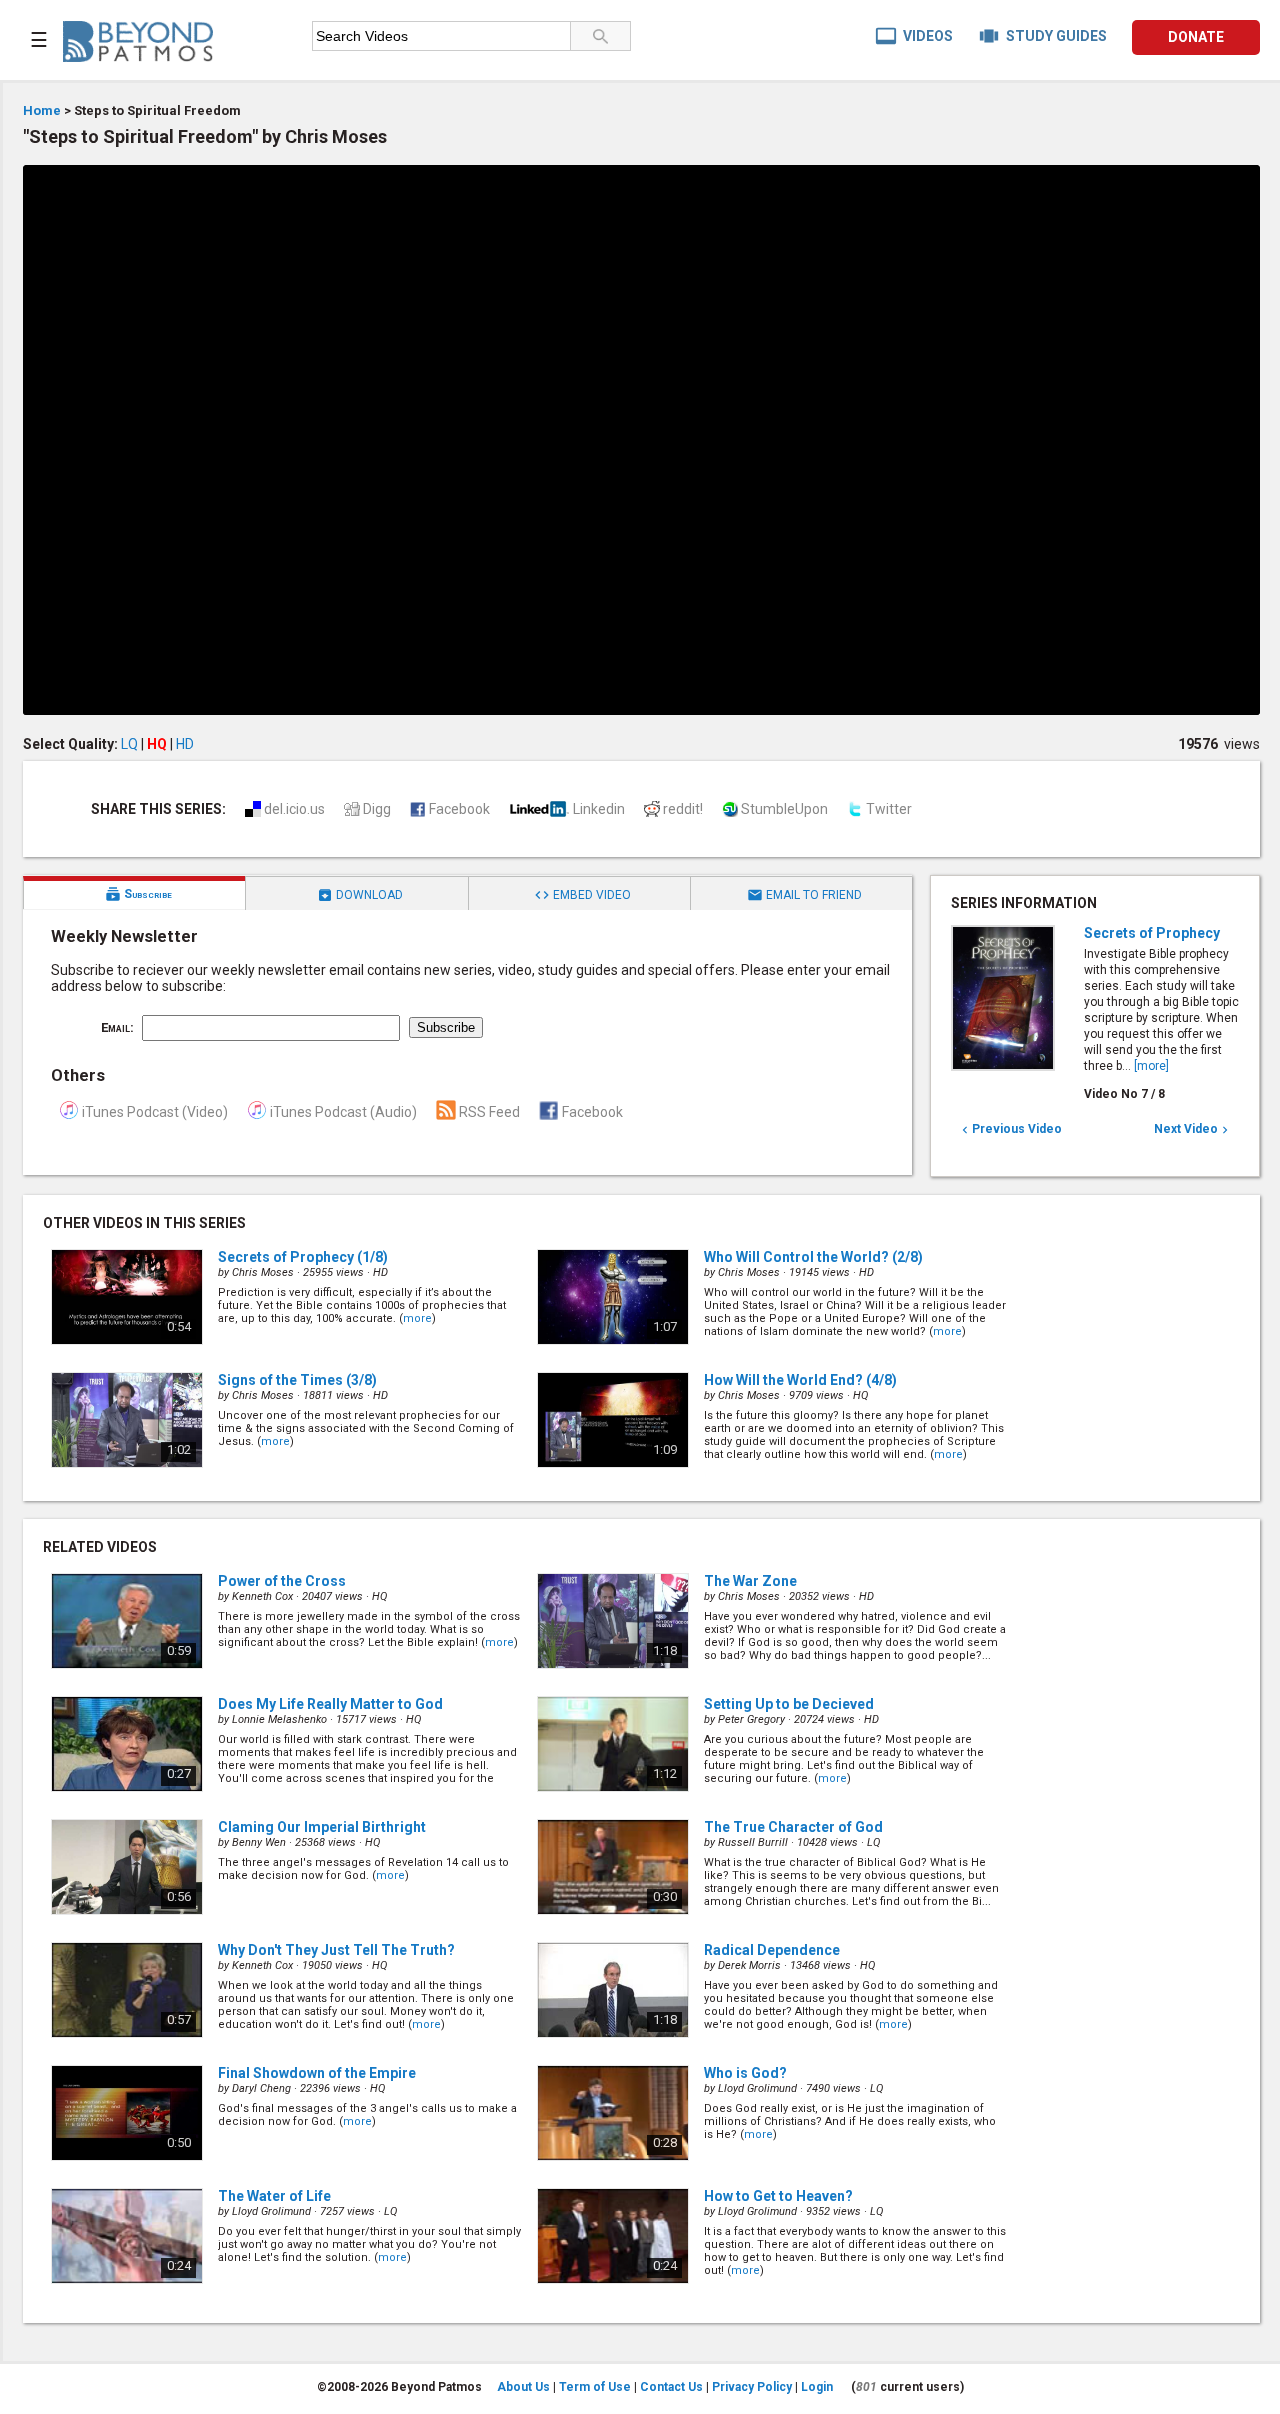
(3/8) (297, 1380)
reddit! (683, 809)
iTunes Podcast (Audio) (343, 1112)
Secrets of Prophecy (1152, 933)
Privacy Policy (752, 2387)
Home (42, 110)
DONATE (1196, 37)
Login (817, 2387)
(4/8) (800, 1380)
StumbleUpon (784, 809)
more (417, 1318)
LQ (129, 744)
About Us (523, 2387)
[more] (1151, 1066)
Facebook (459, 809)
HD (185, 744)
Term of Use (595, 2387)
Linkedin (599, 809)
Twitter (889, 809)
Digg (377, 809)
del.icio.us (294, 809)
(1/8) (303, 1257)
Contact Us (671, 2387)
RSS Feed (489, 1112)
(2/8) (813, 1257)
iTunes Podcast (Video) (155, 1112)
